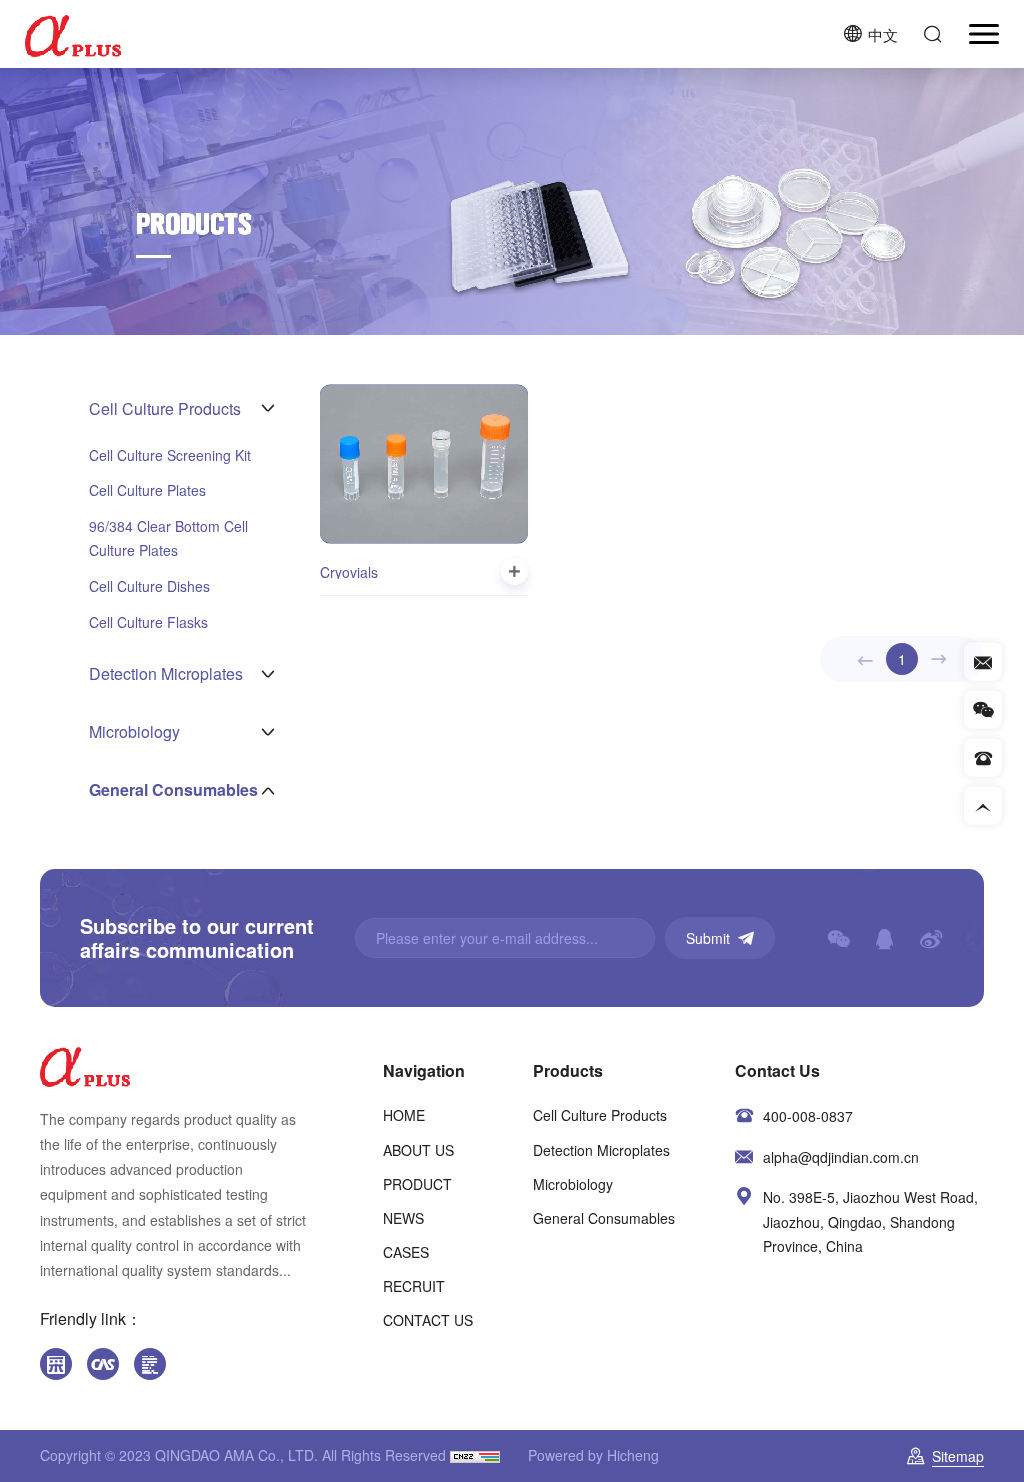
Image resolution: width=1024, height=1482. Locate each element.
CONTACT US (428, 1320)
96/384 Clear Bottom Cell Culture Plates (168, 538)
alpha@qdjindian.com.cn (841, 1157)
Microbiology (573, 1184)
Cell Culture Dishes (149, 586)
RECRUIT (414, 1286)
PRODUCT (417, 1184)
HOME (404, 1115)
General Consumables (604, 1218)
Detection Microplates (601, 1150)
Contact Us (777, 1071)
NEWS (403, 1218)
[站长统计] (475, 1455)
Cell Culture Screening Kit (170, 455)
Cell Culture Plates (147, 490)
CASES (406, 1252)
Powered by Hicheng (593, 1455)
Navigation (424, 1071)
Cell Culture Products (600, 1115)
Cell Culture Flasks (148, 622)
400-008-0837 (808, 1116)
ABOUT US (418, 1150)
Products (568, 1071)
